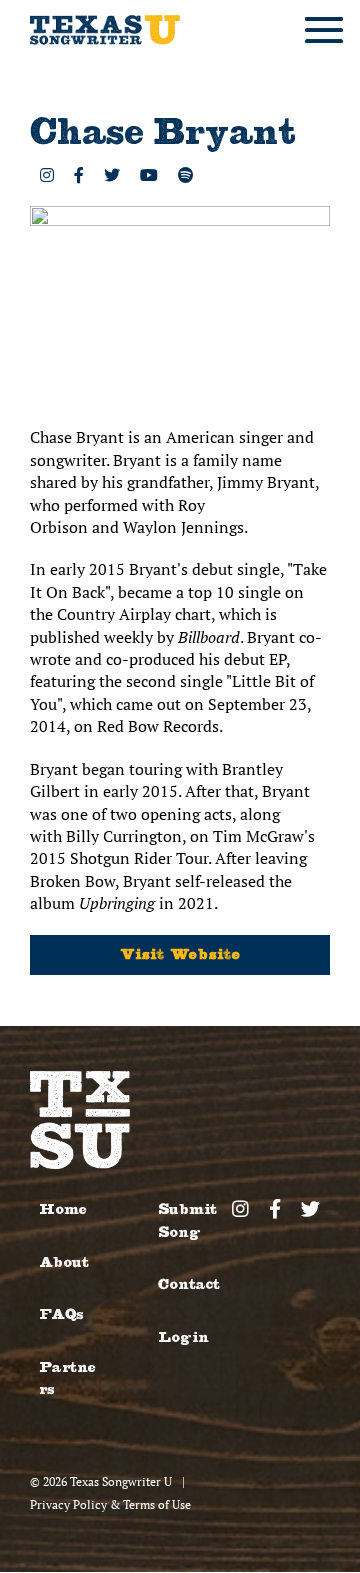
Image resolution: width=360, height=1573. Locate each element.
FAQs (61, 1314)
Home (63, 1209)
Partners (67, 1378)
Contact (189, 1284)
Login (183, 1337)
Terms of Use (157, 1504)
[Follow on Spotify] (186, 175)
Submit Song (187, 1220)
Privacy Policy (68, 1504)
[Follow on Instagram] (47, 175)
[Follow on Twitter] (112, 175)
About (64, 1262)
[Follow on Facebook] (79, 175)
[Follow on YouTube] (149, 175)
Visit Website (180, 954)
